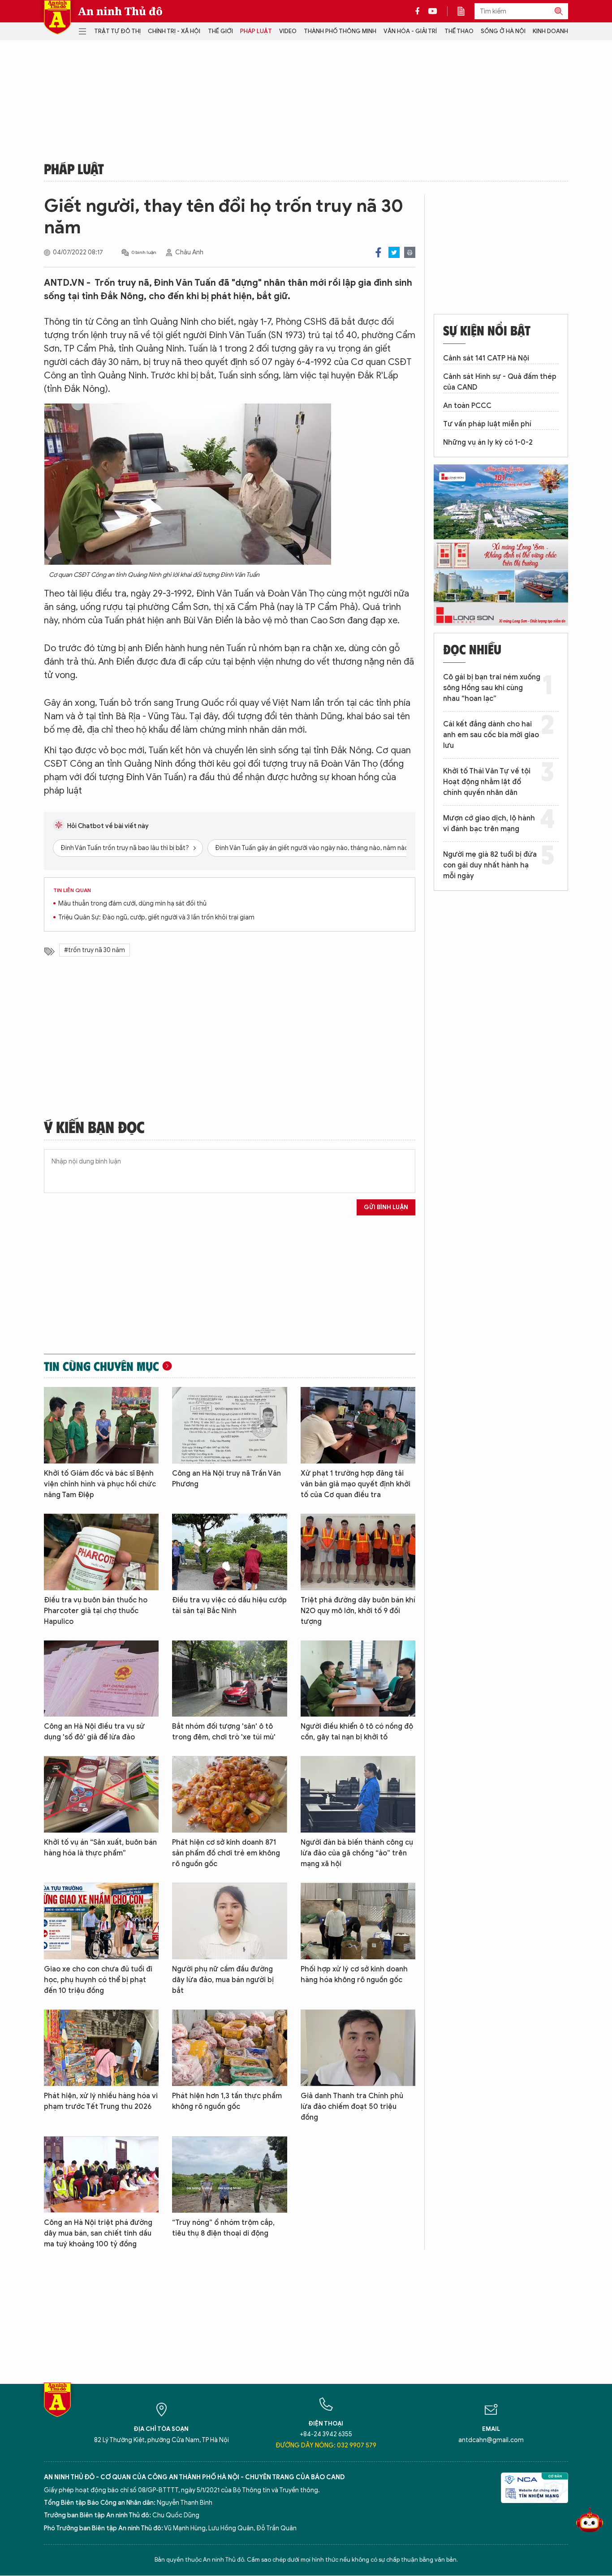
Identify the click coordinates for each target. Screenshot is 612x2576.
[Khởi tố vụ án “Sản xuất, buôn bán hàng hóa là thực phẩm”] (101, 1794)
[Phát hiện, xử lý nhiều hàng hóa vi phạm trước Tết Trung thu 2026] (101, 2048)
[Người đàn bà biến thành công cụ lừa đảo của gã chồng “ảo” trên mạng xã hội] (358, 1794)
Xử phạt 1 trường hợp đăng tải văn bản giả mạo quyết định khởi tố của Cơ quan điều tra (356, 1484)
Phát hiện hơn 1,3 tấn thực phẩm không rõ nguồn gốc (227, 2101)
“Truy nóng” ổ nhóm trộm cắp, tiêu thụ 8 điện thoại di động (223, 2228)
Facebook (378, 252)
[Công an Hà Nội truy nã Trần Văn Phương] (229, 1425)
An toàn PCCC (467, 406)
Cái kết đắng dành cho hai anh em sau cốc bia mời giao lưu (491, 735)
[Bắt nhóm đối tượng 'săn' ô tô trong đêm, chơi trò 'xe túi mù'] (229, 1679)
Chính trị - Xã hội (174, 31)
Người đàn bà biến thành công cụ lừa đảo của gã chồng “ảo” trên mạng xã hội (357, 1853)
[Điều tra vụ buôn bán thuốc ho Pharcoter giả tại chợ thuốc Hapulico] (101, 1552)
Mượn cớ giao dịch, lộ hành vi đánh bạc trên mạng (489, 824)
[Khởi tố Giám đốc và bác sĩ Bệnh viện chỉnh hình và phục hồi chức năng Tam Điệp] (101, 1425)
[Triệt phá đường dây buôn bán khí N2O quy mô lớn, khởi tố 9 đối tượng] (358, 1552)
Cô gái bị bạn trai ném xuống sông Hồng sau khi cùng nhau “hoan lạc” (492, 688)
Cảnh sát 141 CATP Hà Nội (486, 358)
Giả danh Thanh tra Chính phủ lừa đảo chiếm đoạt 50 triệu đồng (352, 2107)
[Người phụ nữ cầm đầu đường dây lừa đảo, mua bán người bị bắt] (229, 1921)
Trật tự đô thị (117, 31)
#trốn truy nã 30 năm (95, 950)
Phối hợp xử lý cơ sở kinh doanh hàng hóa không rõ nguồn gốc (354, 1975)
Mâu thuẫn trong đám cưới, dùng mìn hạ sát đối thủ (132, 904)
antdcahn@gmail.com (491, 2440)
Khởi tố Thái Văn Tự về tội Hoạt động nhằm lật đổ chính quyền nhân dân (487, 782)
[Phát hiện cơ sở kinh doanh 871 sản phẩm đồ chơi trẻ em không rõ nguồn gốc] (229, 1794)
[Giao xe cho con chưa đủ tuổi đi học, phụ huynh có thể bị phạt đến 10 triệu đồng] (101, 1921)
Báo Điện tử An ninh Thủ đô (57, 17)
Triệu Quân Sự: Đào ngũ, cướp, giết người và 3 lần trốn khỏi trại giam (156, 917)
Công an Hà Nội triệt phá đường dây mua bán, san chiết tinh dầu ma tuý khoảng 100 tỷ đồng (98, 2233)
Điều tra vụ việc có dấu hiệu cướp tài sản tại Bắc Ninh (229, 1606)
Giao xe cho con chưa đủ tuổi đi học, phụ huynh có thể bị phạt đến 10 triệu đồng (98, 1980)
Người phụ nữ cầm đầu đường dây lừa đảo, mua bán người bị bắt (223, 1980)
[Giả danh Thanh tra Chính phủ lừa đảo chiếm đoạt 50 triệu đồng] (358, 2048)
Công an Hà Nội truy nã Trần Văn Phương (226, 1479)
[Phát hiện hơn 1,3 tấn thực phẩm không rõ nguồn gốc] (229, 2048)
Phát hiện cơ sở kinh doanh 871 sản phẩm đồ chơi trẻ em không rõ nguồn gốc (226, 1853)
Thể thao (459, 31)
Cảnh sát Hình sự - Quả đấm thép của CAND (500, 382)
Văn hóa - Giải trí (410, 31)
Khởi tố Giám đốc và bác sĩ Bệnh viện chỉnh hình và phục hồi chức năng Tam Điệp (100, 1484)
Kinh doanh (550, 31)
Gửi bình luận (386, 1207)
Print (410, 252)
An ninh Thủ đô (120, 11)
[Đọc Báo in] (465, 11)
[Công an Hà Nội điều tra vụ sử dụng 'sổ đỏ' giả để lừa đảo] (101, 1679)
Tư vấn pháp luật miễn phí (487, 424)
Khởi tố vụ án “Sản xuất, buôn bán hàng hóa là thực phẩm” (100, 1848)
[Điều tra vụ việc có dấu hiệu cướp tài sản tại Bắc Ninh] (229, 1552)
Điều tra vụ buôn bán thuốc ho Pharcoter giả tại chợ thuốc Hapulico (96, 1611)
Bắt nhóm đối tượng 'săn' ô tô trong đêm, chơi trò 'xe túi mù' (224, 1732)
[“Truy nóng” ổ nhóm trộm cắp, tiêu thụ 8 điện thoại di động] (229, 2175)
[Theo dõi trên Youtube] (433, 11)
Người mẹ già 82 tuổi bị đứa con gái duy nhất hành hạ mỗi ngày (490, 865)
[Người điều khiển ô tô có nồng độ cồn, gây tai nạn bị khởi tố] (358, 1679)
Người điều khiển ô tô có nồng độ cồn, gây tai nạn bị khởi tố (357, 1732)
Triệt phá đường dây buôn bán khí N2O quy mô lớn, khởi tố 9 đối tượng (358, 1611)
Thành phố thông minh (340, 31)
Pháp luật (256, 31)
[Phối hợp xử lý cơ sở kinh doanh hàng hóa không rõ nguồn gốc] (358, 1921)
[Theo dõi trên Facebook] (420, 11)
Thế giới (220, 31)
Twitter (394, 252)
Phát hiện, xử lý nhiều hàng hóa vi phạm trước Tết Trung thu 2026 (101, 2101)
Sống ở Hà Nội (503, 31)
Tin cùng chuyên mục (101, 1366)
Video (288, 31)
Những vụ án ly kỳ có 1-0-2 (488, 442)
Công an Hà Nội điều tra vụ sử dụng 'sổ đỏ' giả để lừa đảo (94, 1732)
